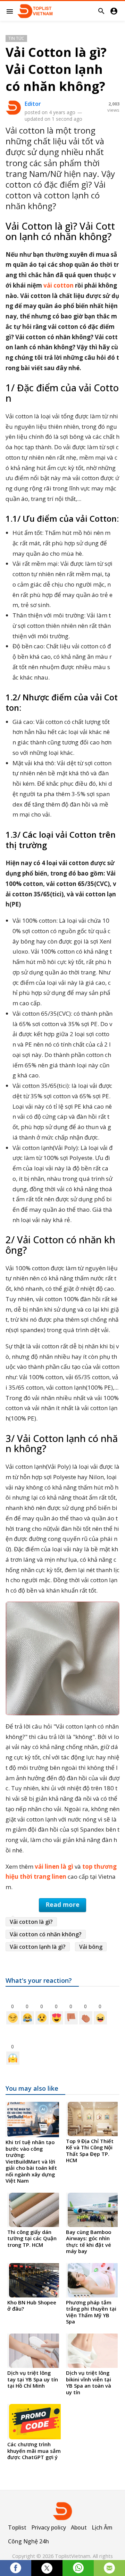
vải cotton (59, 285)
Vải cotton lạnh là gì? (38, 1947)
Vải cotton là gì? (31, 1922)
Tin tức (16, 38)
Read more (62, 1904)
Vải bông (91, 1947)
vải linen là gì (54, 1866)
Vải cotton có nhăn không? (46, 1934)
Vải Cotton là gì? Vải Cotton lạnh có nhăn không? (56, 69)
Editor (33, 104)
